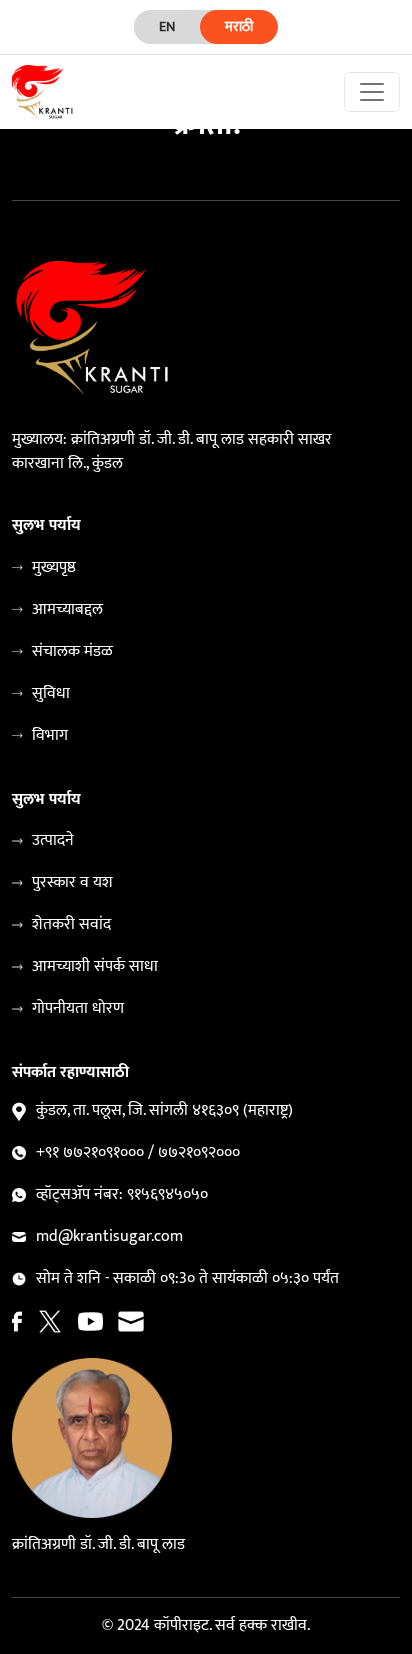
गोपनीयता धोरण (78, 1009)
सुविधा (51, 694)
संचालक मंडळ (72, 652)
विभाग (50, 736)
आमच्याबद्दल (67, 610)
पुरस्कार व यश (72, 883)
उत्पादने (53, 841)
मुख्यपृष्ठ (54, 568)
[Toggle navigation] (372, 92)
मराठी (239, 26)
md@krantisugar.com (109, 1237)
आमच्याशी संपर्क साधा (95, 967)
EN (167, 26)
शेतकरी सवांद (71, 925)
